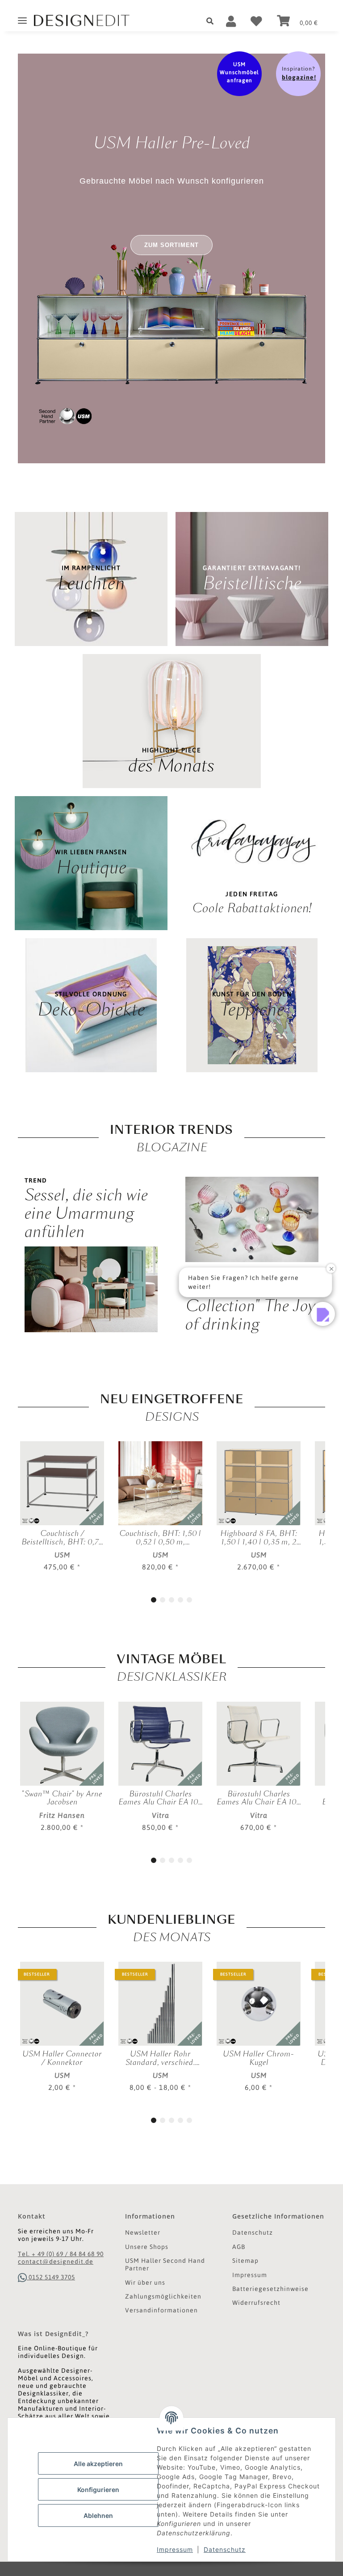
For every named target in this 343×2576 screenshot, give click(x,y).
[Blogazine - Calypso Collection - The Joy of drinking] (252, 1219)
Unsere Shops (147, 2247)
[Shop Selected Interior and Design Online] (85, 21)
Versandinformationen (161, 2310)
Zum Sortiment (171, 245)
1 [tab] (154, 1600)
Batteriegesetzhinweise (270, 2289)
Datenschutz (225, 2549)
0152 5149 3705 (51, 2277)
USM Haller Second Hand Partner (165, 2264)
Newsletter (143, 2232)
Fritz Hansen (62, 1815)
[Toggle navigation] (22, 17)
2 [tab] (163, 1600)
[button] (213, 21)
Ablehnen (98, 2515)
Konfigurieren (98, 2490)
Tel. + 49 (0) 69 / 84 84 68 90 (61, 2254)
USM (62, 1555)
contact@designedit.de (56, 2261)
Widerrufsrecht (256, 2303)
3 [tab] (171, 1600)
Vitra (161, 1815)
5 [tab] (189, 1600)
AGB (239, 2247)
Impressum (175, 2549)
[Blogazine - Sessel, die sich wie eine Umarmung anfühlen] (91, 1289)
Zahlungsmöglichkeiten (163, 2296)
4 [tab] (180, 1600)
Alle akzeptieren (98, 2464)
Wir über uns (145, 2282)
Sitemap (245, 2261)
